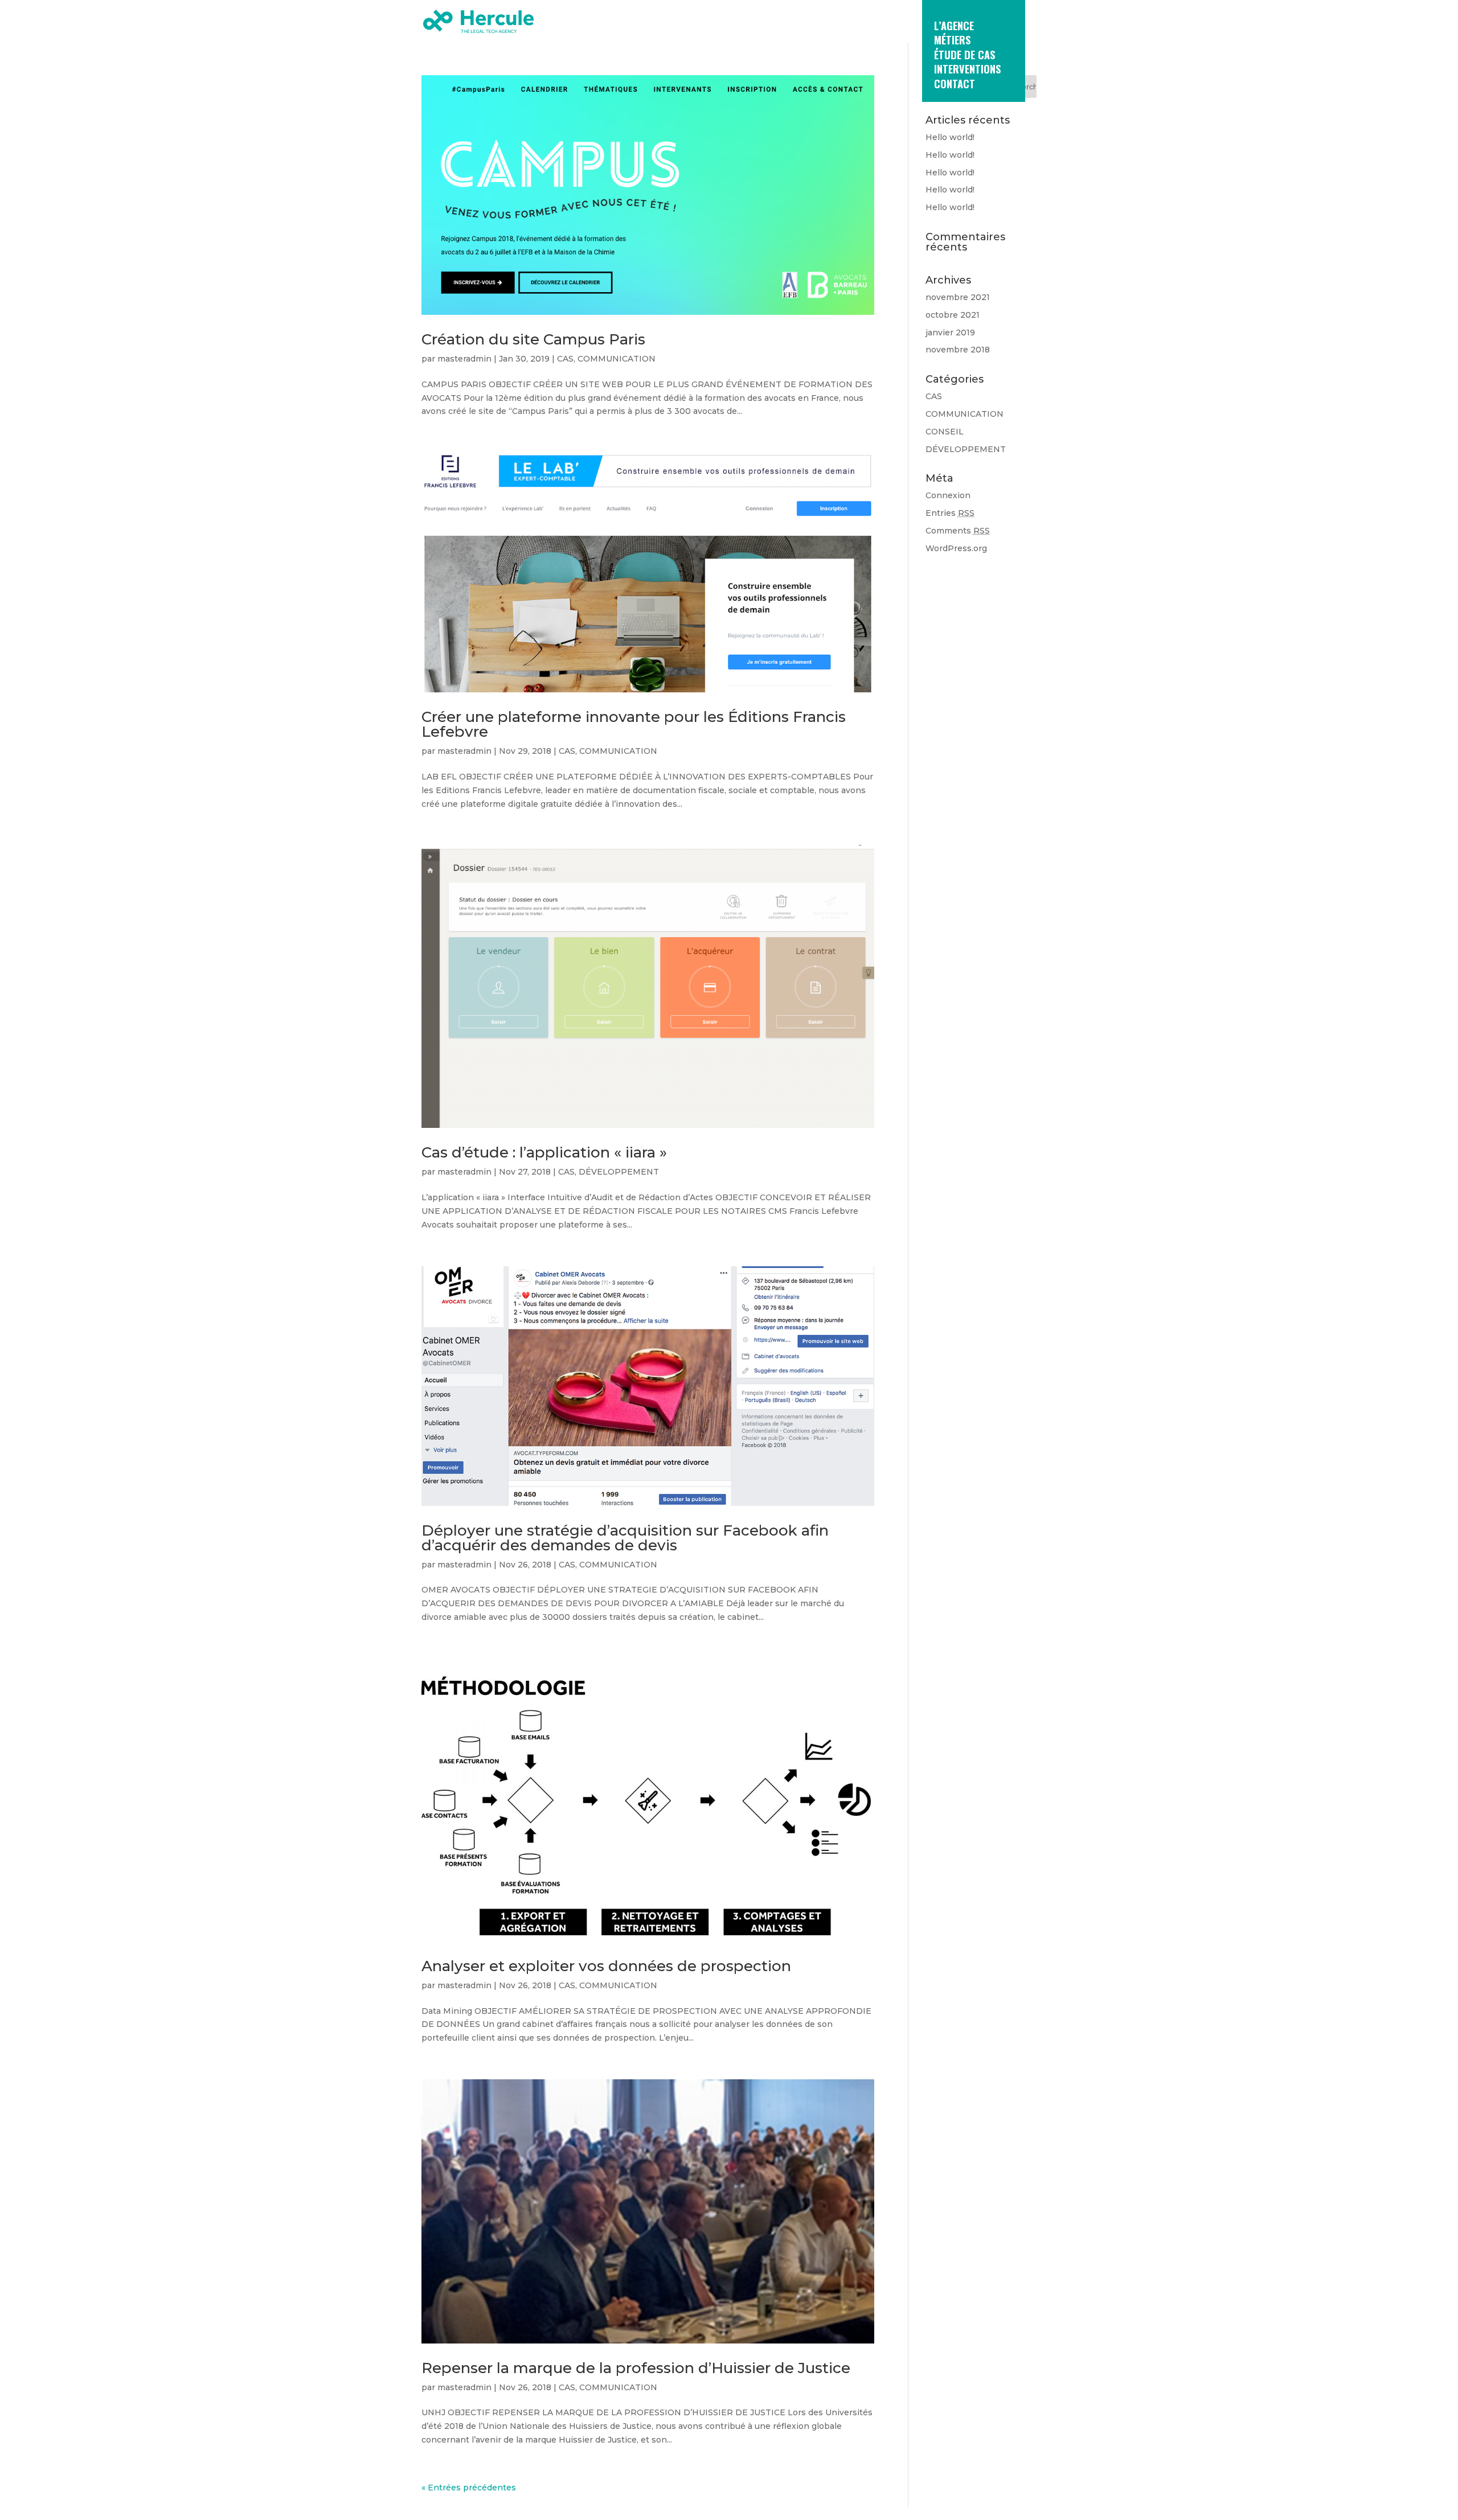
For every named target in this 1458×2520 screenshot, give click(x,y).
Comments (958, 531)
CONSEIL (945, 432)
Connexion (948, 495)
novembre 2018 (958, 350)
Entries (950, 513)
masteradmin (464, 359)
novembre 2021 (958, 297)
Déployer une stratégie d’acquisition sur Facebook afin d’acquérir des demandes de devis (625, 1538)
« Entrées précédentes (469, 2488)
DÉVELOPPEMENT (619, 1172)
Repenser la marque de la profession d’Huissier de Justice (636, 2368)
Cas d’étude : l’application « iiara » (544, 1152)
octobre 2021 (953, 315)
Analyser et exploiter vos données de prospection (606, 1966)
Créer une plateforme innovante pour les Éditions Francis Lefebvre (634, 724)
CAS (565, 359)
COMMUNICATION (617, 359)
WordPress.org (956, 548)
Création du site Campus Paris (533, 339)
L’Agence (954, 26)
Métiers (952, 41)
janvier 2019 (950, 333)
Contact (955, 85)
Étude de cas (965, 56)
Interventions (967, 70)
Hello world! (950, 137)
